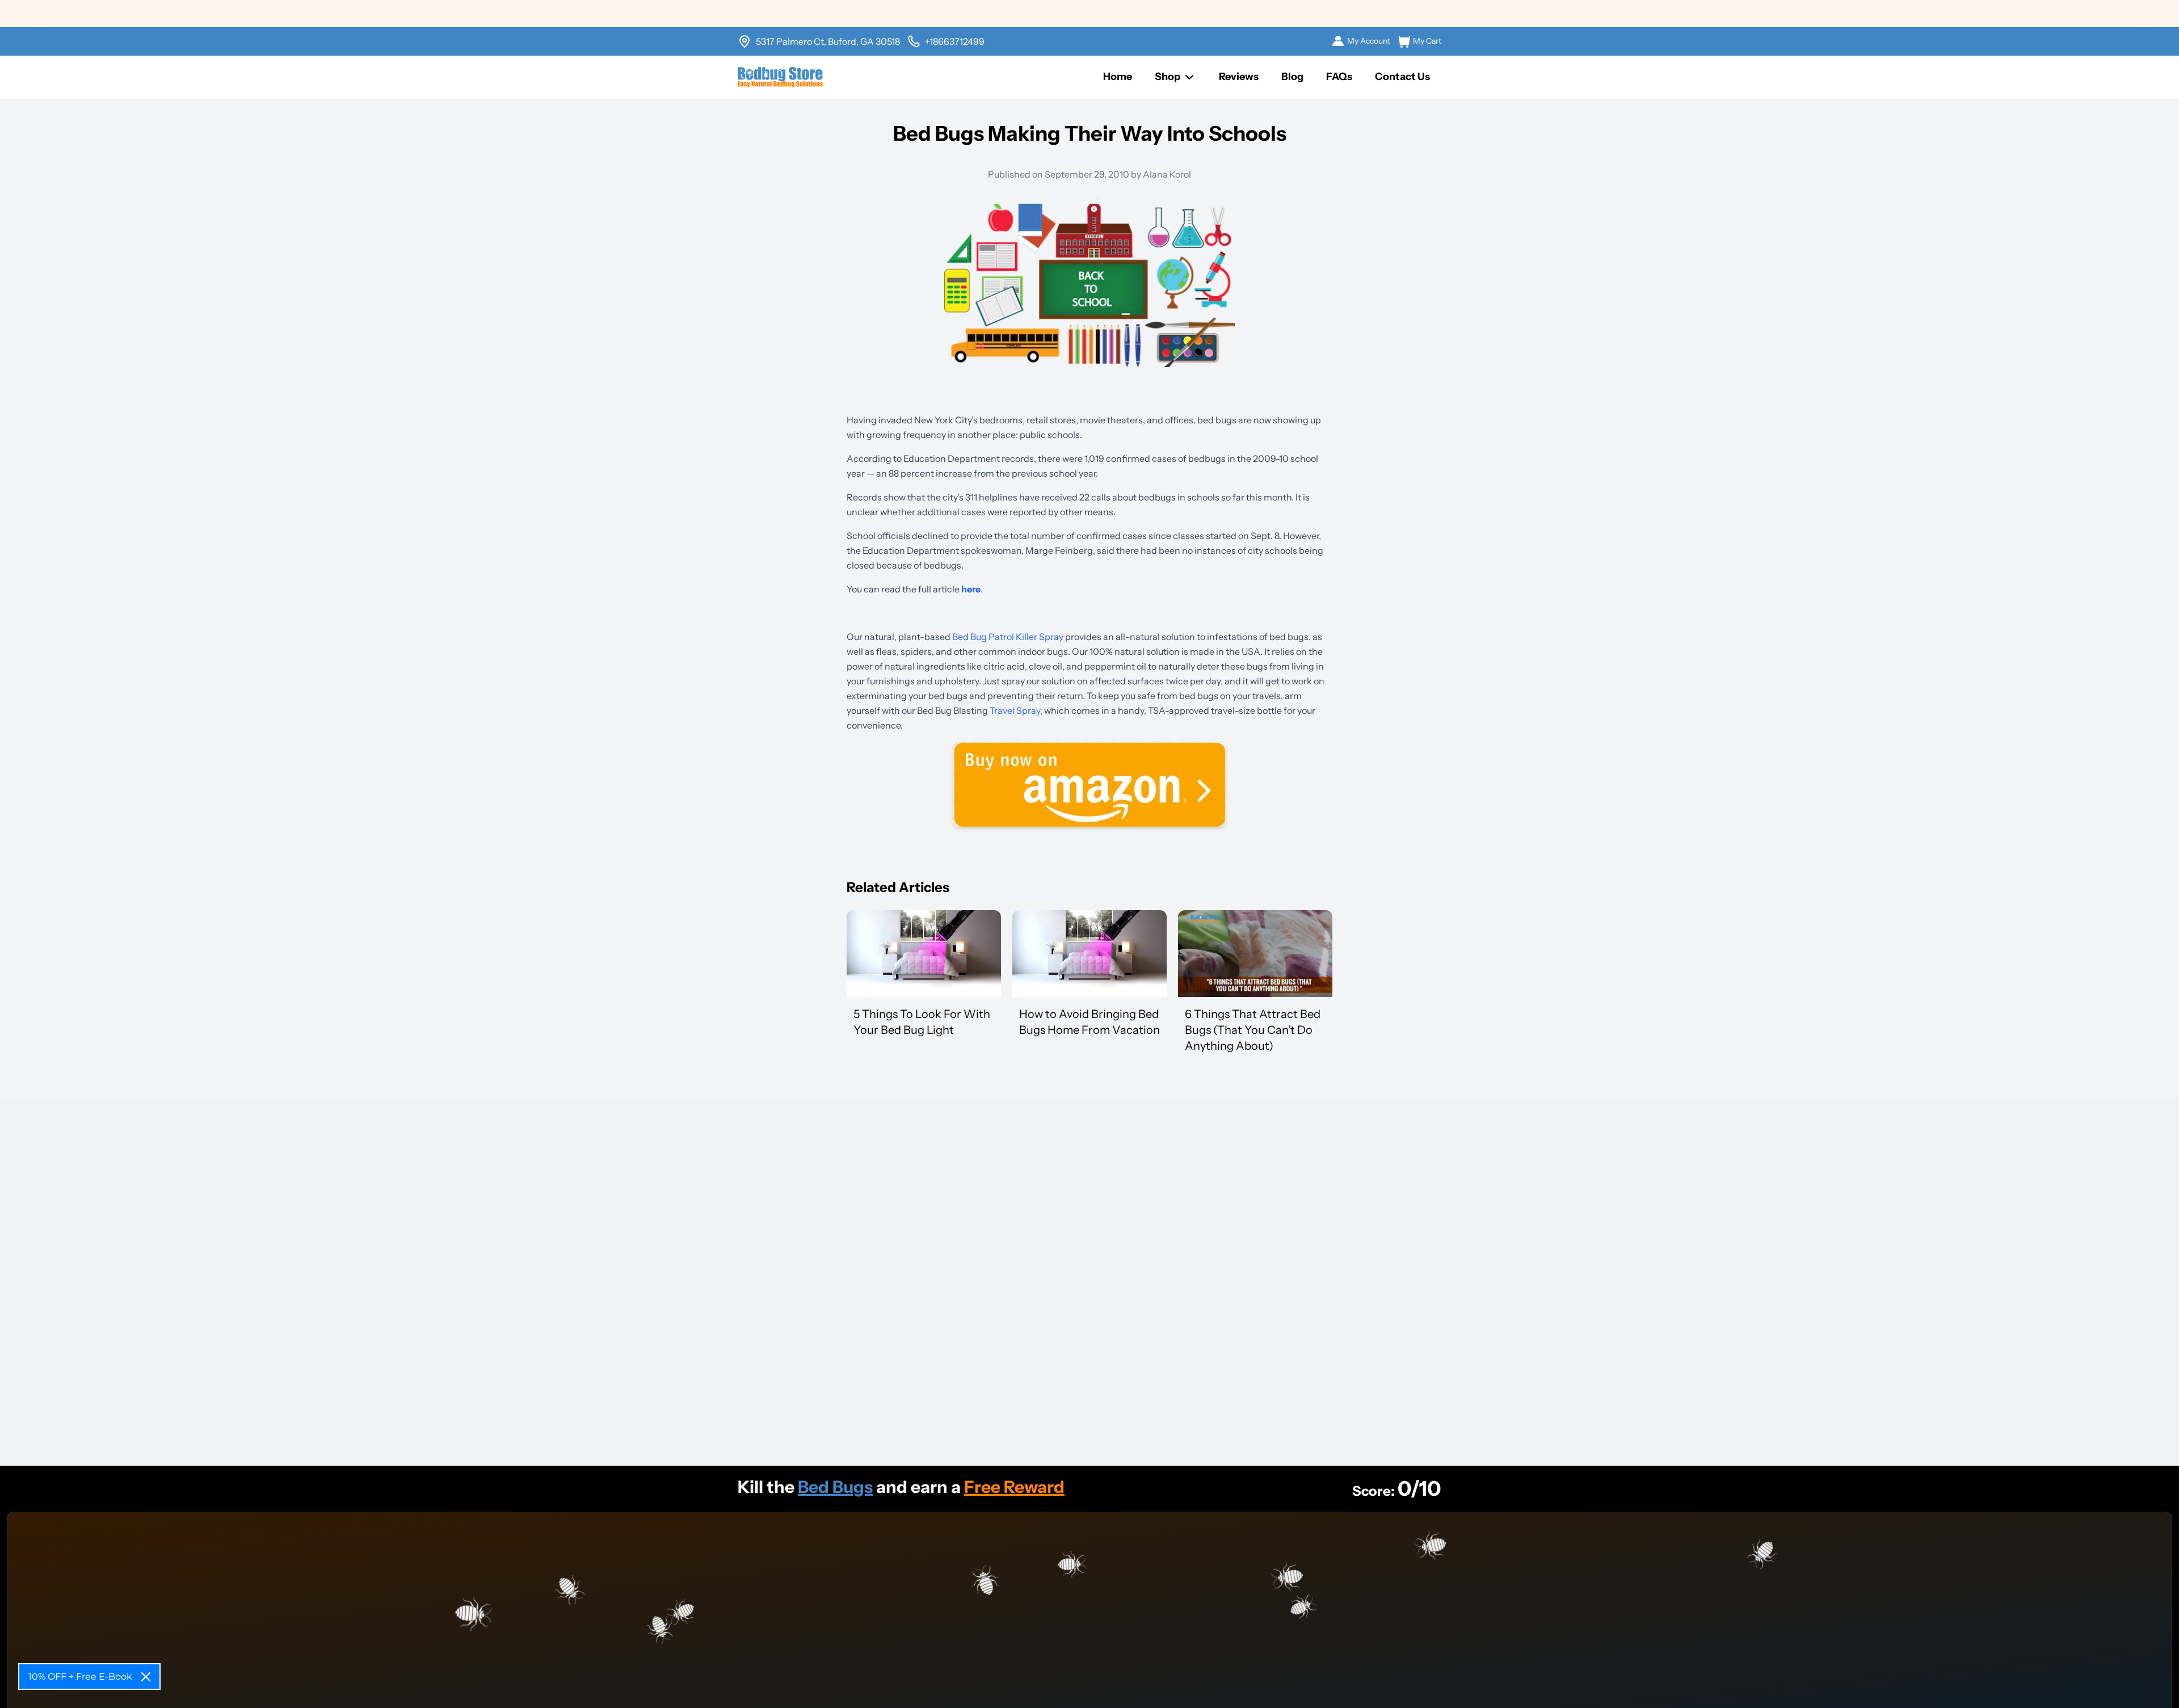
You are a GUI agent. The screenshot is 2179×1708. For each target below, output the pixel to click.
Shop (1168, 77)
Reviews (1239, 77)
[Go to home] (780, 77)
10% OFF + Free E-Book (80, 1677)
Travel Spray (1015, 710)
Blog (1292, 77)
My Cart (1427, 41)
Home (1118, 77)
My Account (1369, 41)
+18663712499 (955, 41)
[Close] (146, 1677)
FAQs (1339, 77)
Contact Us (1402, 77)
